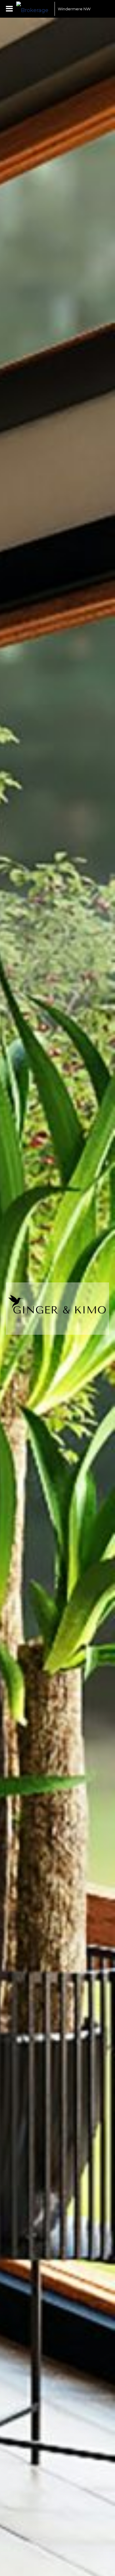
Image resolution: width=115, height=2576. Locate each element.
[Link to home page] (34, 9)
